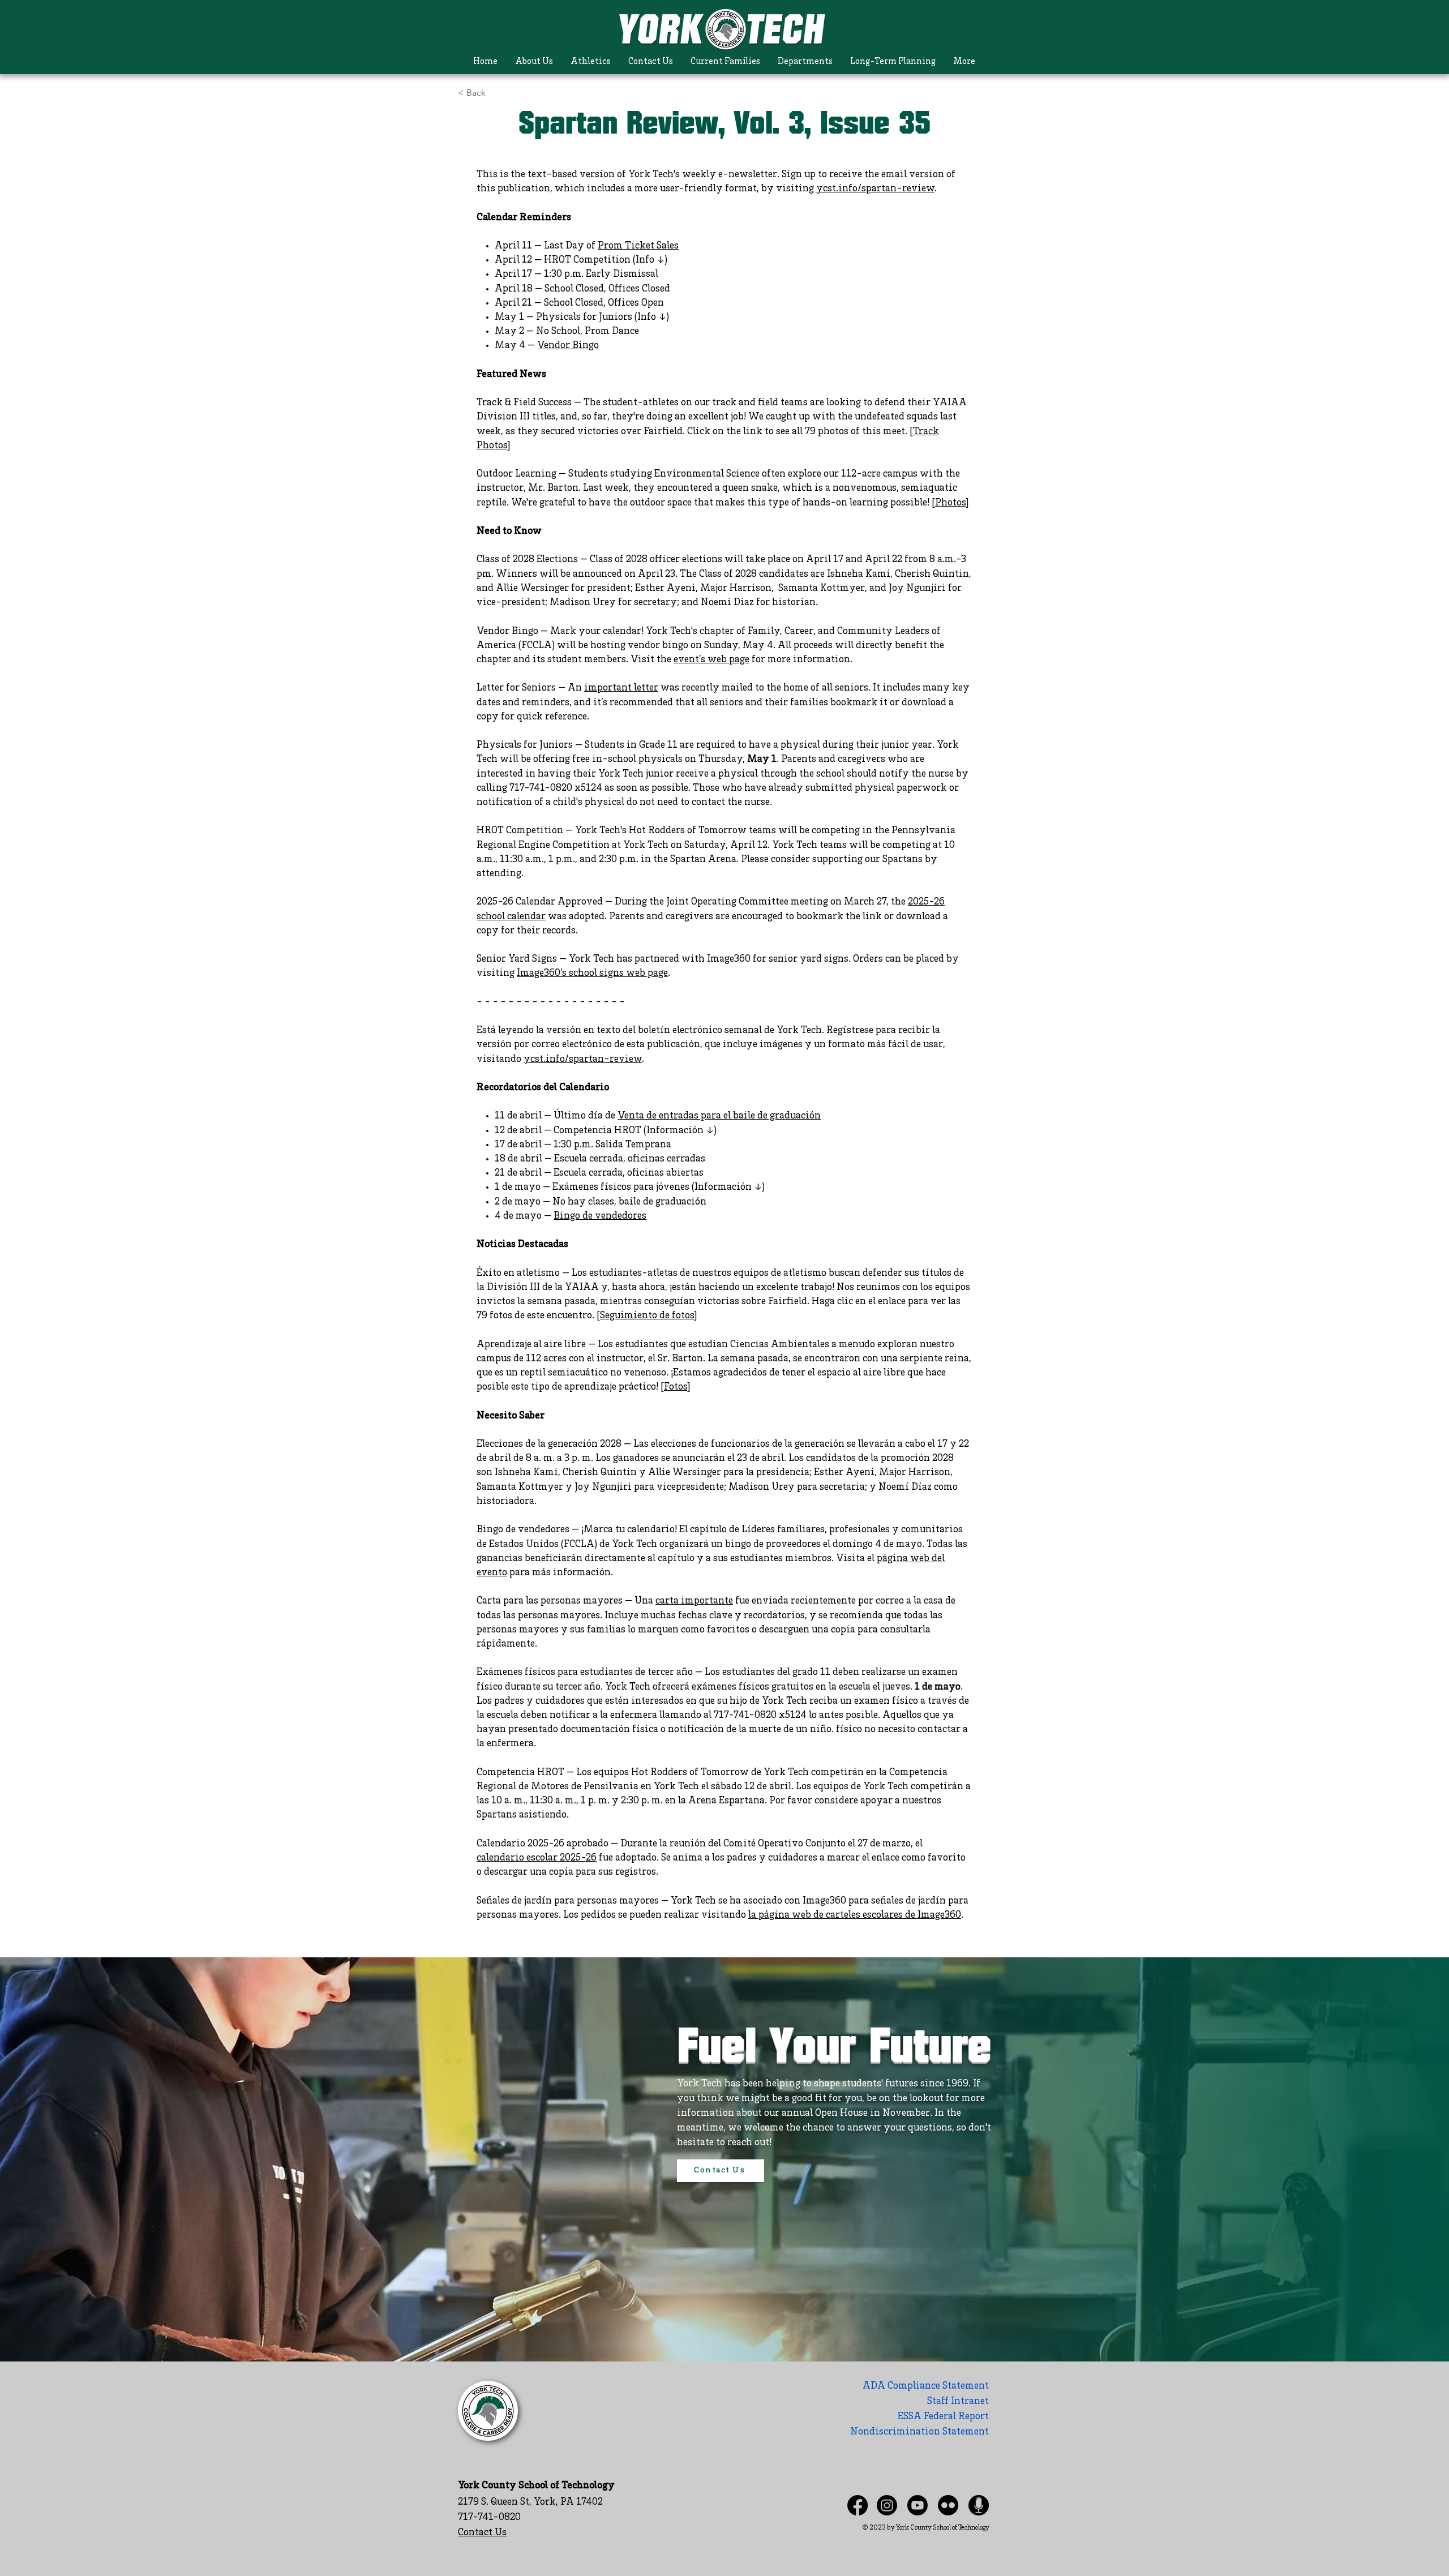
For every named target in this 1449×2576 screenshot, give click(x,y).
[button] (534, 62)
